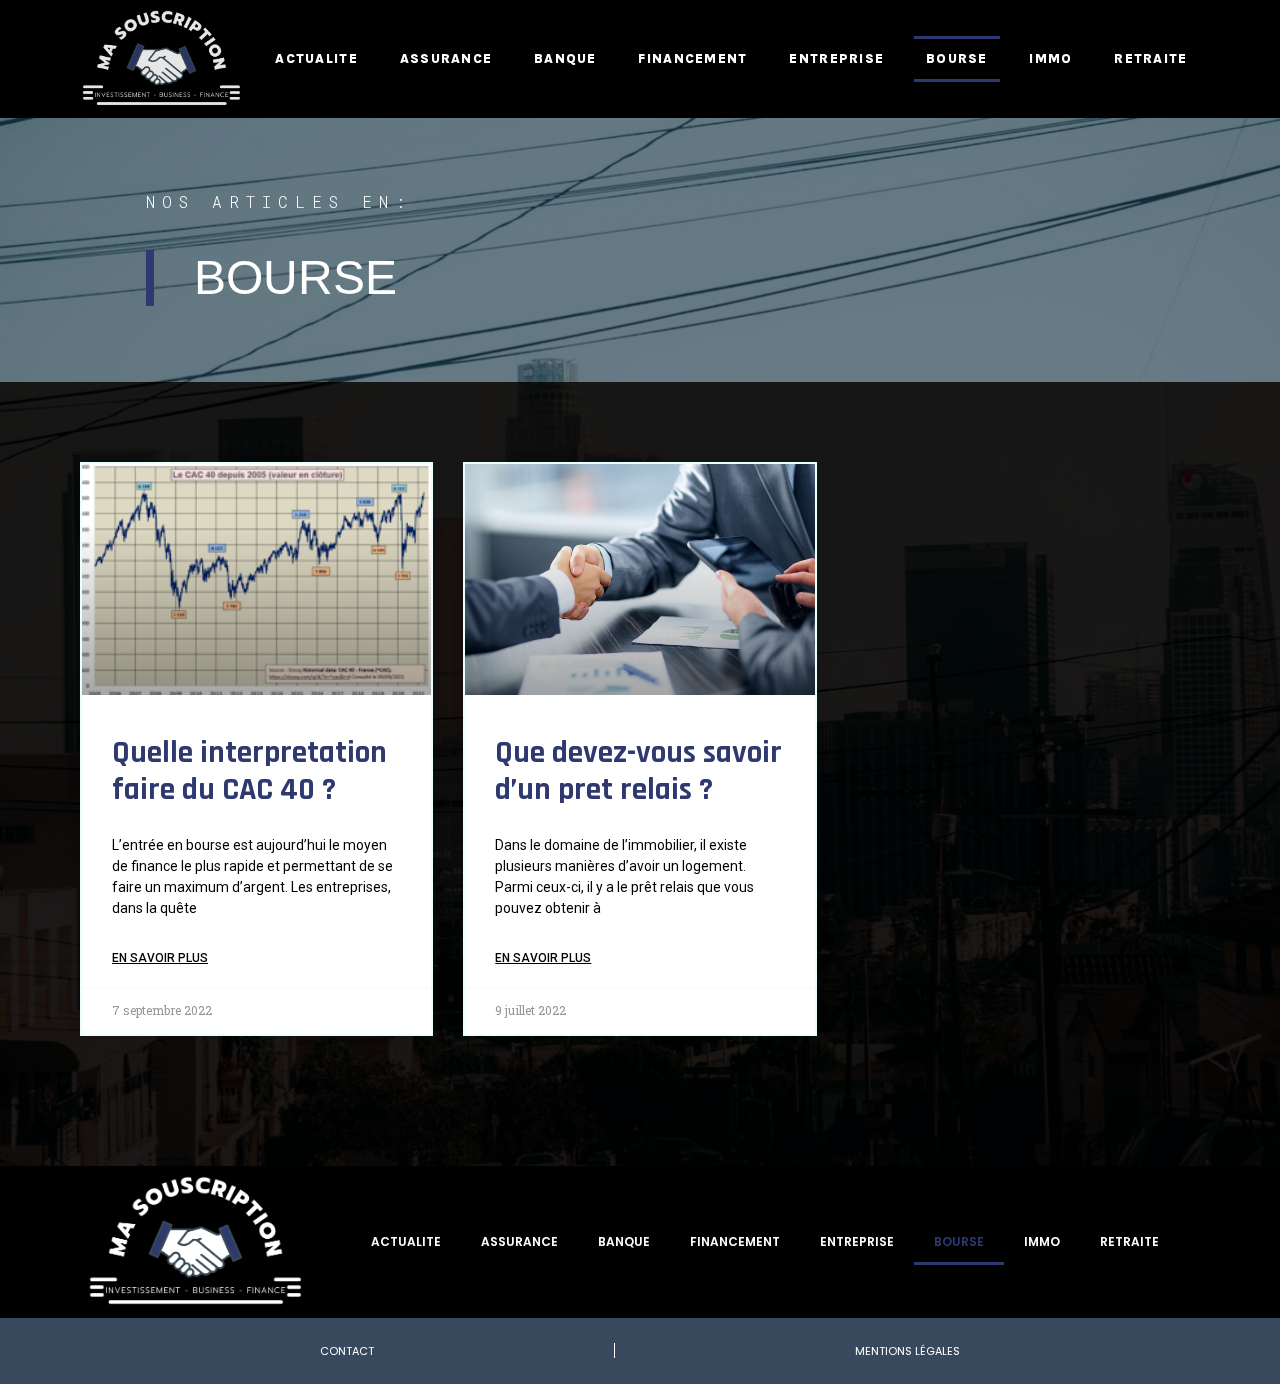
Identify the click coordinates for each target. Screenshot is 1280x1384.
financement (692, 58)
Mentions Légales (907, 1351)
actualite (316, 58)
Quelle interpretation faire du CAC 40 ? (249, 772)
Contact (347, 1351)
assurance (446, 58)
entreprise (836, 58)
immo (1050, 58)
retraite (1150, 58)
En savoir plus (160, 958)
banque (565, 58)
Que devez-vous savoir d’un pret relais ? (638, 772)
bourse (957, 58)
